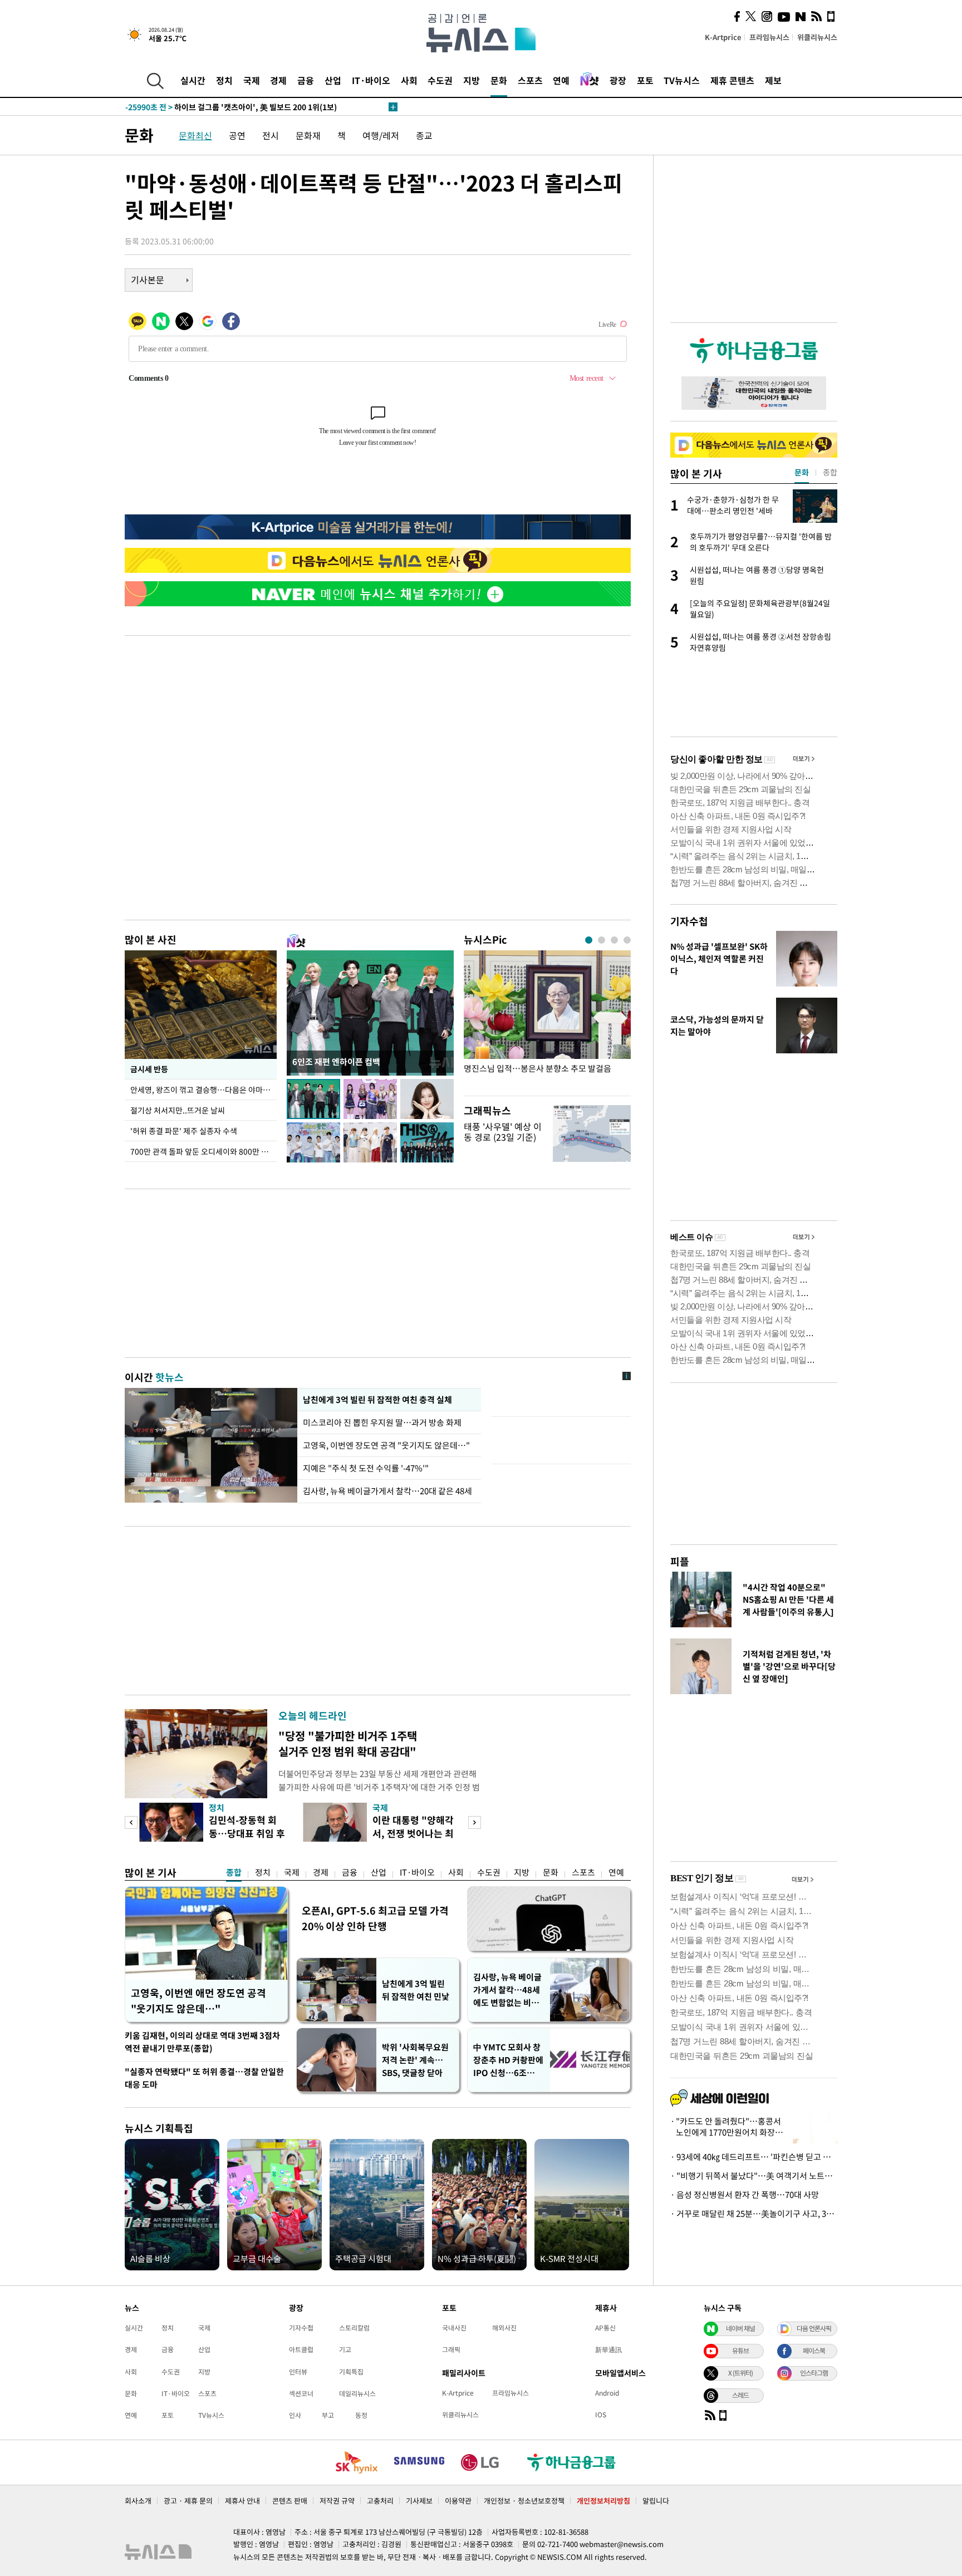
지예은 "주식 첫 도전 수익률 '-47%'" (366, 1468)
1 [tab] (589, 940)
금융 (306, 80)
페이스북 (814, 2351)
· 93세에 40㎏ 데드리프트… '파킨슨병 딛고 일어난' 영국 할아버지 (754, 2157)
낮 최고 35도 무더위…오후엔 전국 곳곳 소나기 (225, 107)
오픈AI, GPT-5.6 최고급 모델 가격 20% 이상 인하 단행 (375, 1918)
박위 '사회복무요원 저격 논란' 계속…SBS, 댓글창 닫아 (415, 2060)
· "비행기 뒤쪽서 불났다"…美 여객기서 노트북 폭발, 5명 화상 (754, 2176)
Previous (131, 1822)
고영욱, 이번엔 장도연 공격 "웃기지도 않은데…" (386, 1445)
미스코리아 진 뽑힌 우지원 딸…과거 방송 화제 (382, 1422)
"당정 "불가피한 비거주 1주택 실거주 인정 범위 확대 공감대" (348, 1743)
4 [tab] (627, 940)
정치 (224, 80)
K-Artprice (723, 37)
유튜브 (740, 2351)
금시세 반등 (149, 1069)
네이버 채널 (740, 2328)
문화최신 (195, 135)
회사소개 (138, 2501)
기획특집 (351, 2372)
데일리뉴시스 (357, 2393)
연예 (561, 80)
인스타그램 (814, 2373)
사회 (409, 80)
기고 (345, 2349)
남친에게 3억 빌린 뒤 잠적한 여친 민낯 (416, 1990)
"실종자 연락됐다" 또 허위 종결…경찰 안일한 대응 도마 (204, 2078)
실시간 (193, 80)
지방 (472, 80)
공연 (237, 135)
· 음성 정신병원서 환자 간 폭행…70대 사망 (745, 2195)
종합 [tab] (830, 472)
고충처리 (380, 2501)
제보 (773, 80)
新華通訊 (608, 2349)
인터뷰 (298, 2372)
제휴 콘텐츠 (732, 80)
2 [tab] (602, 940)
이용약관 (458, 2501)
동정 (361, 2415)
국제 (252, 80)
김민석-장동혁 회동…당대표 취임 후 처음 (247, 1833)
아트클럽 (301, 2349)
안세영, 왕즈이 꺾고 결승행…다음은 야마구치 (203, 1090)
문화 (499, 80)
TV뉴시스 (682, 80)
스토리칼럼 (354, 2328)
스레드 (740, 2395)
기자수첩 (689, 921)
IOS (601, 2415)
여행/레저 (381, 135)
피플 (680, 1561)
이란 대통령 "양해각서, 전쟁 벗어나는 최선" (413, 1833)
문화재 (308, 135)
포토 (645, 80)
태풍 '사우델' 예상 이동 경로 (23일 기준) (503, 1132)
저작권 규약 (337, 2501)
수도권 (440, 80)
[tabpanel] (547, 1020)
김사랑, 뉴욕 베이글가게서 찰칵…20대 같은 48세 (387, 1491)
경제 (278, 80)
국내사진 (454, 2328)
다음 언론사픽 (814, 2328)
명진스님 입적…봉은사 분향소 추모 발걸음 (538, 1069)
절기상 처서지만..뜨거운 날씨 (178, 1110)
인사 (295, 2415)
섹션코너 (301, 2393)
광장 (618, 80)
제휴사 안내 (242, 2501)
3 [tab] (614, 940)
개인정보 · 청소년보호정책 (524, 2501)
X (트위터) (740, 2373)
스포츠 (530, 80)
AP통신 (605, 2328)
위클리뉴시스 (817, 37)
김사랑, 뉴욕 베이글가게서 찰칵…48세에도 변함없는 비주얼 (507, 1990)
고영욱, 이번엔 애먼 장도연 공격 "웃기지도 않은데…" (198, 2001)
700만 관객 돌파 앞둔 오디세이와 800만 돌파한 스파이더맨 (203, 1151)
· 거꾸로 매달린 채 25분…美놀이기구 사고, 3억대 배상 (754, 2214)
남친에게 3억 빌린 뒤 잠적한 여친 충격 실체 (377, 1400)
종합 (234, 1872)
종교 (424, 135)
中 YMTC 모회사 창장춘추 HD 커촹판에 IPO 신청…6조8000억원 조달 (508, 2060)
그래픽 (451, 2349)
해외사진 (504, 2328)
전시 (271, 135)
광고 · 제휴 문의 (188, 2501)
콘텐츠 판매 (290, 2501)
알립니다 (656, 2501)
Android (607, 2393)
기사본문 (148, 279)
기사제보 (419, 2501)
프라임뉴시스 (769, 37)
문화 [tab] (802, 472)
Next (475, 1822)
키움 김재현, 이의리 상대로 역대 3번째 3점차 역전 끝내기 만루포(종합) (202, 2042)
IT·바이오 (371, 80)
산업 (333, 80)
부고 (328, 2415)
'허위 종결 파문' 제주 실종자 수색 (184, 1131)
